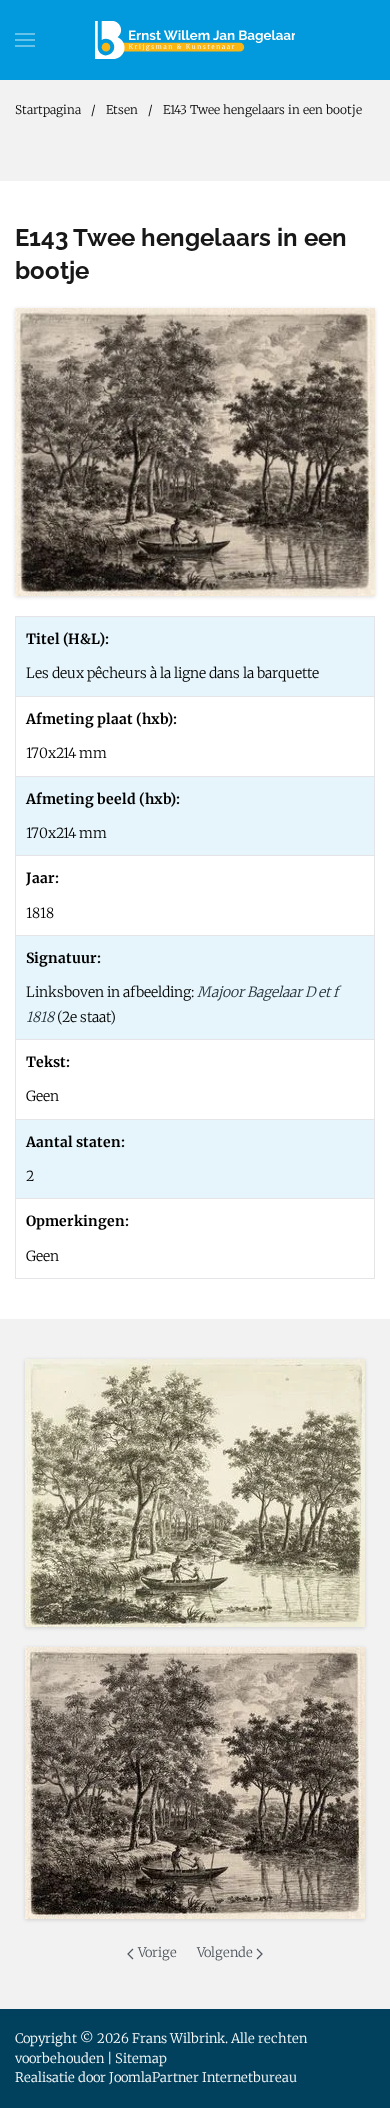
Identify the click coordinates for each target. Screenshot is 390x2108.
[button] (25, 40)
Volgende (225, 1952)
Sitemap (141, 2058)
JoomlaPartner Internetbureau (203, 2077)
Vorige (157, 1952)
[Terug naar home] (195, 40)
